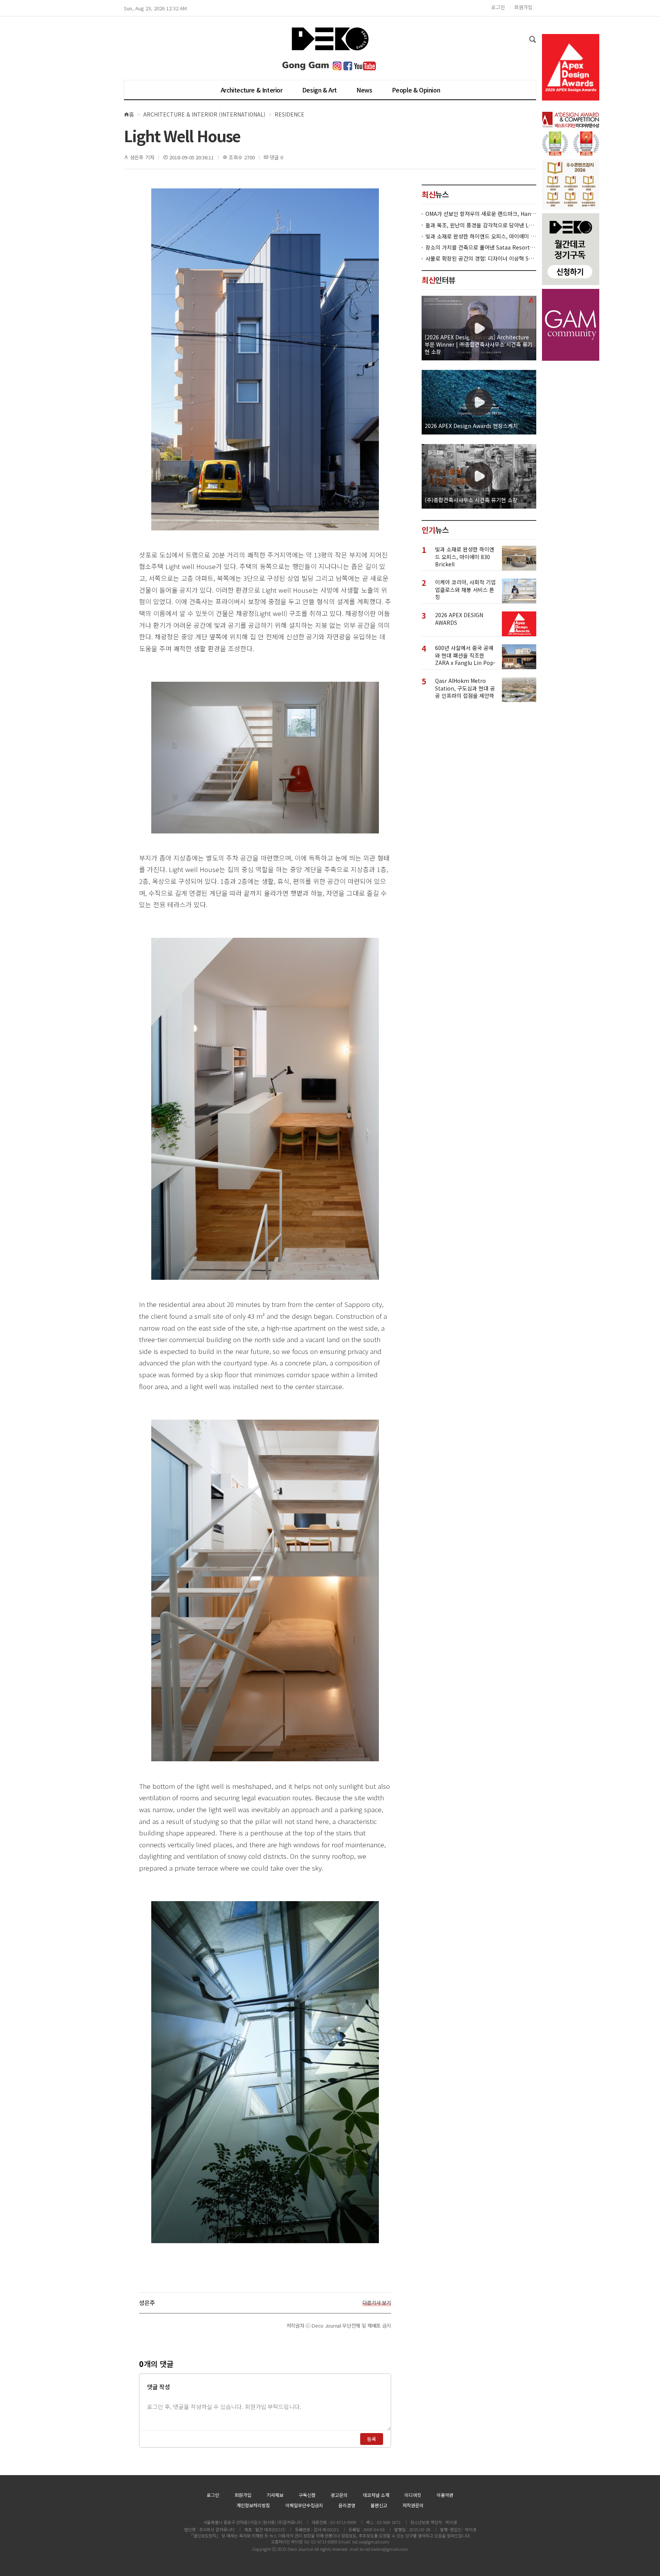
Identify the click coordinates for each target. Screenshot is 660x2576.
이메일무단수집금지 (304, 2505)
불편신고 (379, 2505)
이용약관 (445, 2495)
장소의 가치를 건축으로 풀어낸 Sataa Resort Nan (481, 247)
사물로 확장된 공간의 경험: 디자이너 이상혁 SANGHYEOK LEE (481, 259)
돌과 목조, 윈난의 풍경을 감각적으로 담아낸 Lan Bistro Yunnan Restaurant (481, 225)
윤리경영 (347, 2505)
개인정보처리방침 (253, 2505)
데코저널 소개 (376, 2495)
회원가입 (523, 7)
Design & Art (319, 90)
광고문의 (339, 2495)
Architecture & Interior (252, 90)
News (364, 90)
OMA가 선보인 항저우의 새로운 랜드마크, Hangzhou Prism (481, 214)
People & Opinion (416, 90)
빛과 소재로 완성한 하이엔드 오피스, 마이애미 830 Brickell (481, 236)
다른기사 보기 (377, 2303)
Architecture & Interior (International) (204, 114)
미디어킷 (413, 2495)
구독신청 (307, 2495)
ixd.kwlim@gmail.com (386, 2549)
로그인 (498, 7)
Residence (290, 114)
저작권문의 (413, 2505)
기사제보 (275, 2495)
